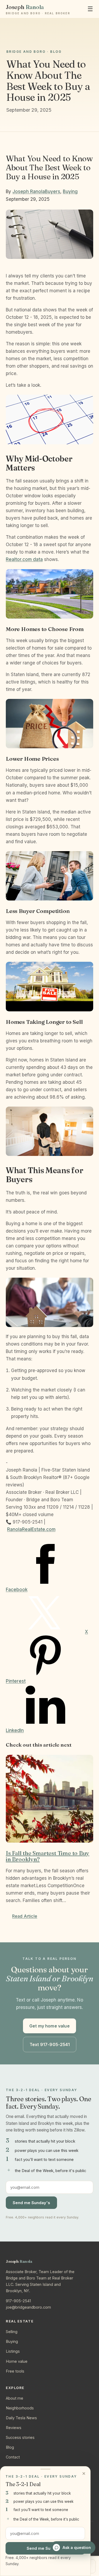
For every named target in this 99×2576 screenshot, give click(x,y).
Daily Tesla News (21, 2418)
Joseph (38, 9)
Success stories (20, 2437)
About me (15, 2398)
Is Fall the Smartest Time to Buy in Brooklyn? (48, 1856)
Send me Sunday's (31, 2203)
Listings (13, 2351)
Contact (13, 2457)
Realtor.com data (24, 559)
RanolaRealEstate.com (31, 1529)
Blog (10, 2447)
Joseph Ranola (29, 192)
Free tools (15, 2371)
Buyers (53, 192)
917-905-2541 (18, 2301)
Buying (70, 192)
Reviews (14, 2428)
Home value (17, 2361)
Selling (12, 2332)
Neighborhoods (20, 2408)
